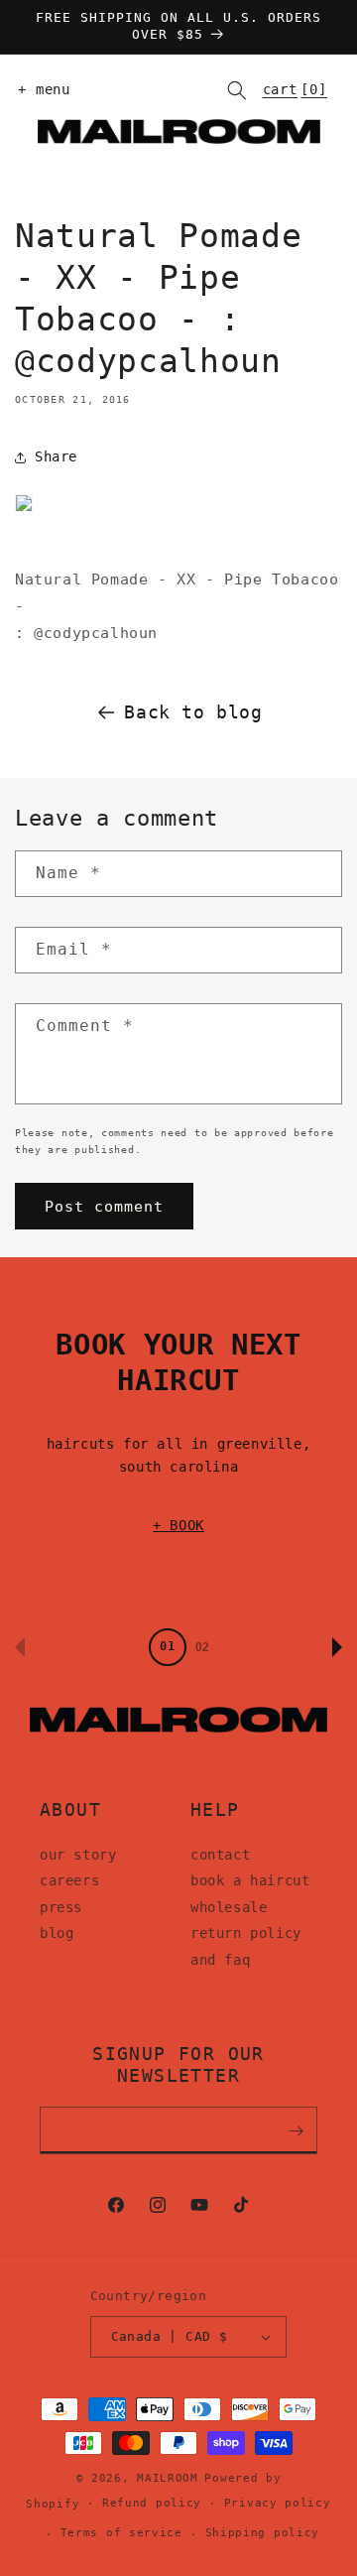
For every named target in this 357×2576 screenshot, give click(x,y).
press (61, 1907)
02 (202, 1647)
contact (220, 1855)
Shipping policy (263, 2533)
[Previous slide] (20, 1647)
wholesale (229, 1907)
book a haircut (250, 1880)
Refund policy (152, 2503)
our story (78, 1855)
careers (69, 1880)
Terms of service (121, 2533)
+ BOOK (178, 1525)
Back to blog (193, 712)
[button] (40, 90)
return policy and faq (246, 1946)
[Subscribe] (296, 2130)
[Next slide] (337, 1647)
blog (57, 1933)
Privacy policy (278, 2503)
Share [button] (56, 456)
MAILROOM (168, 2478)
